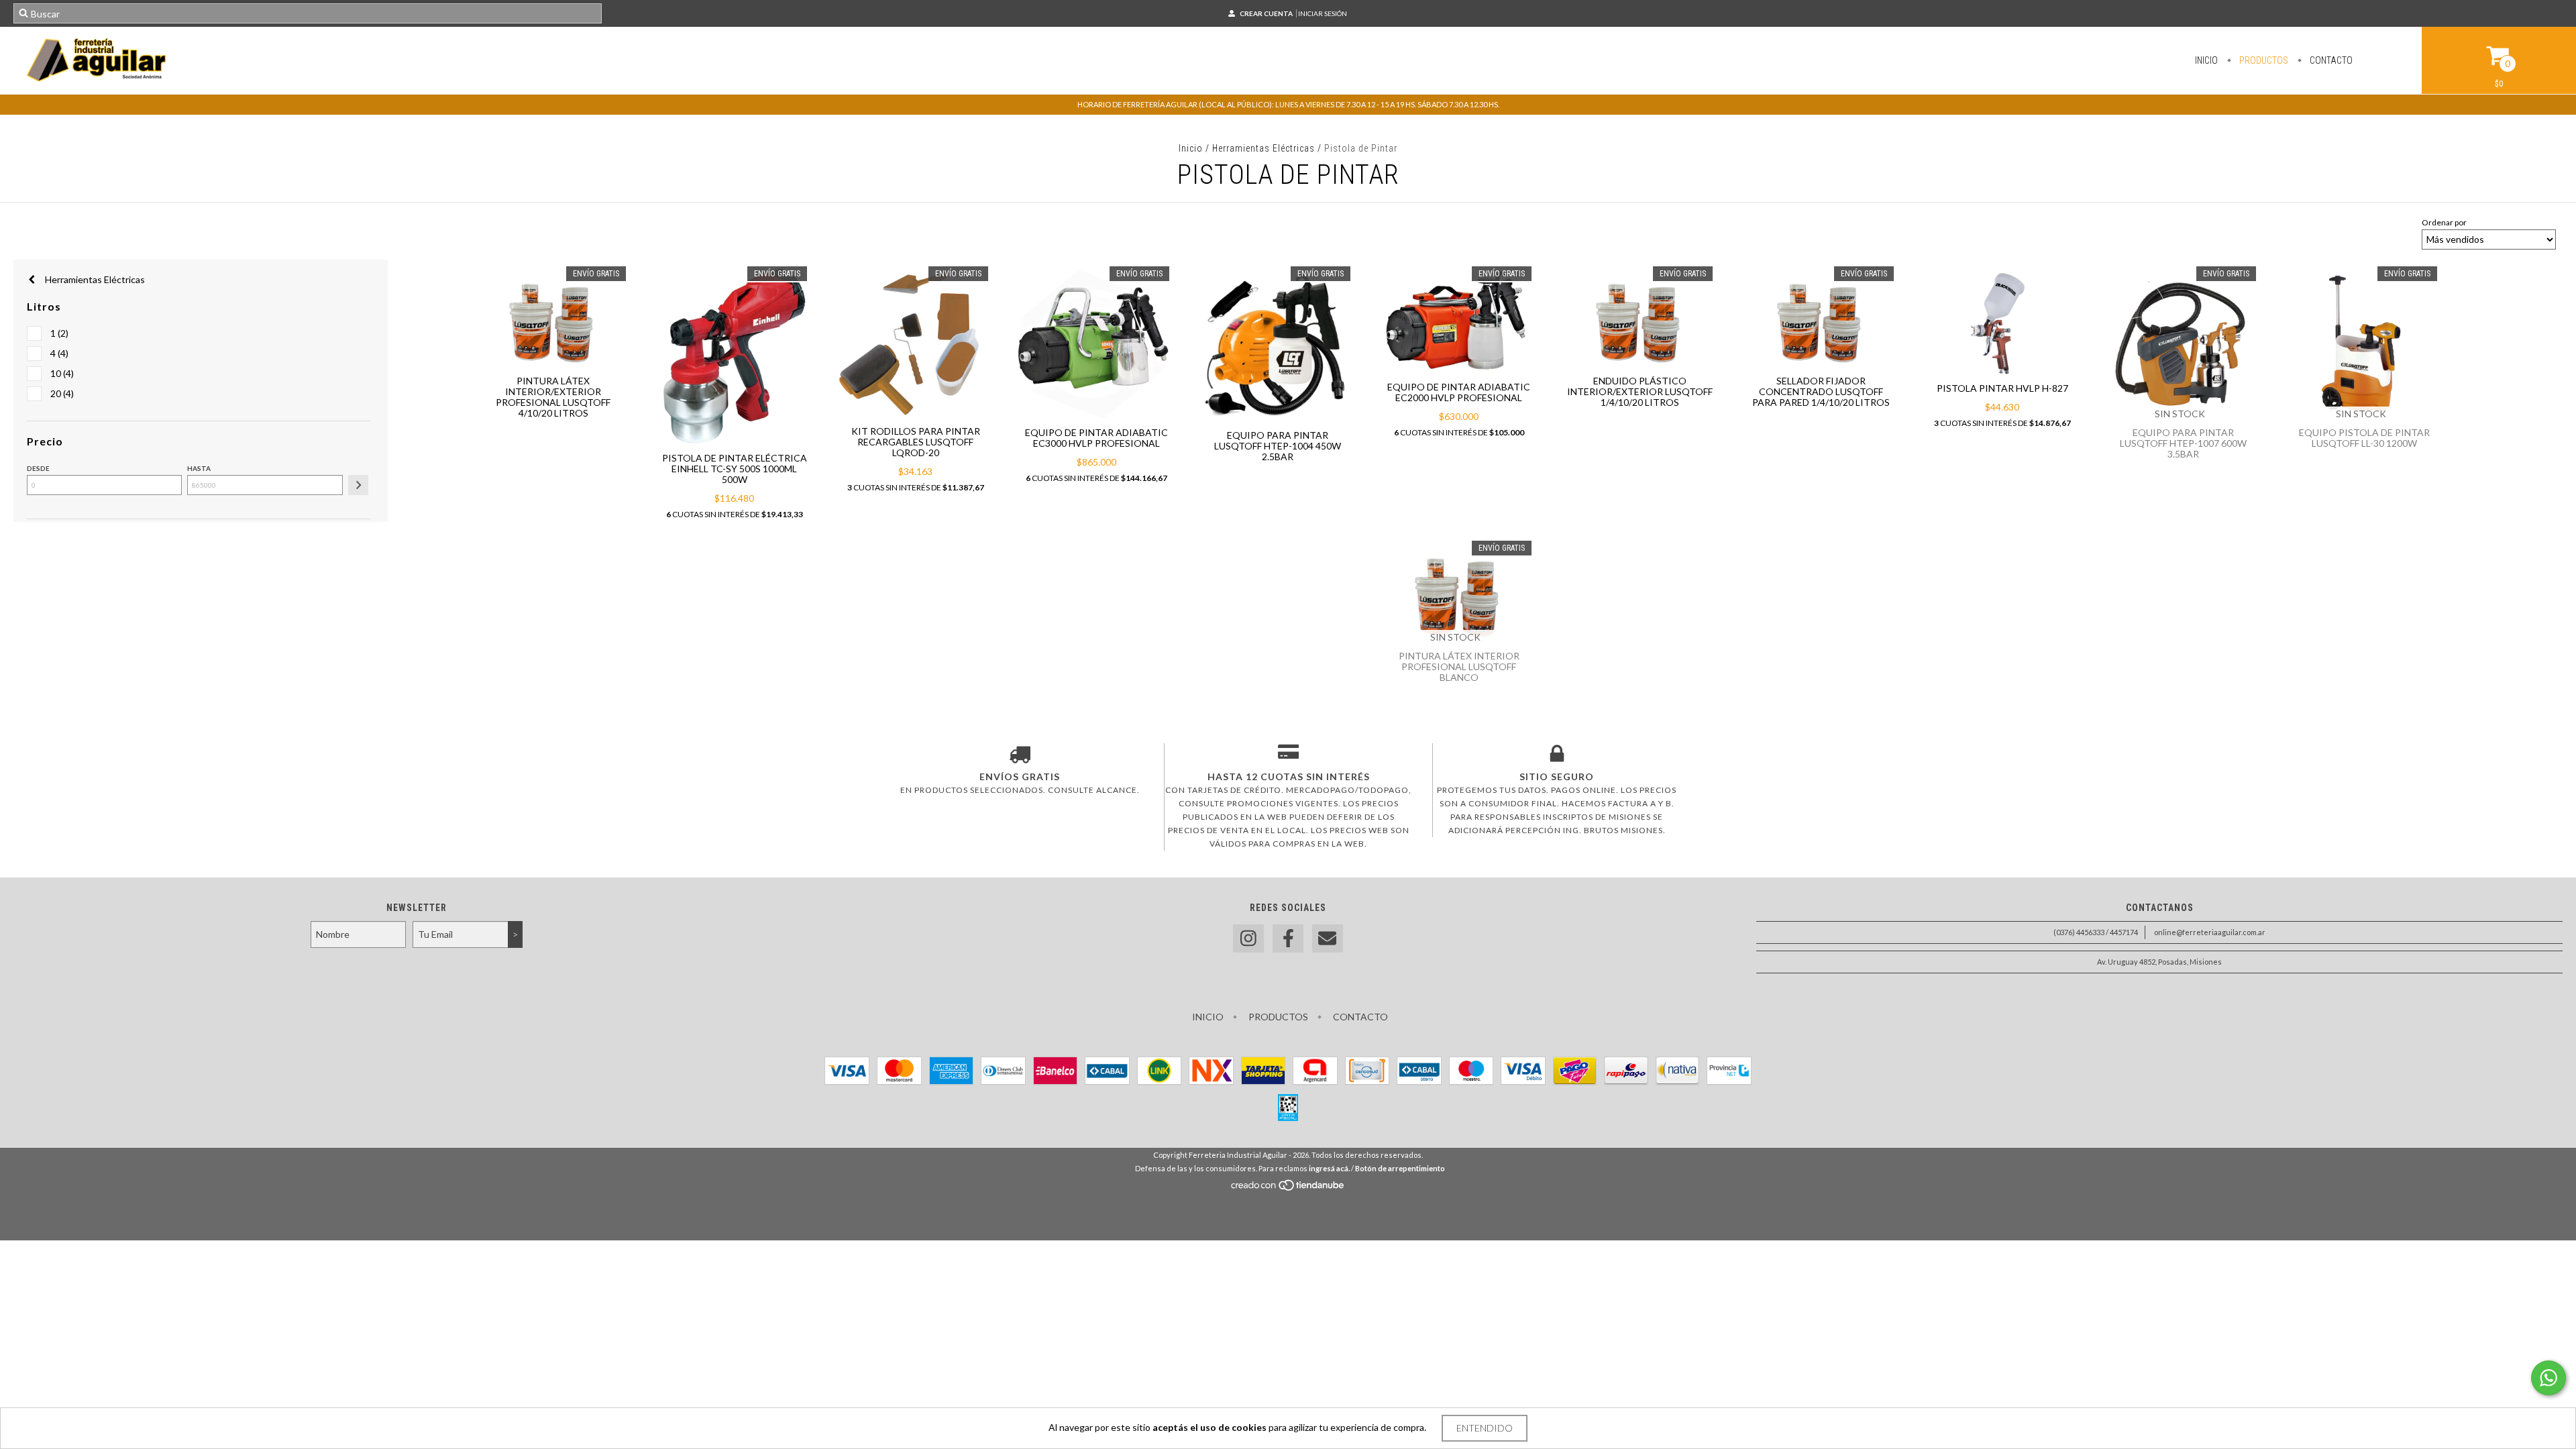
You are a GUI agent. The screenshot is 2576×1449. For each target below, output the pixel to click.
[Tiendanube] (1288, 1188)
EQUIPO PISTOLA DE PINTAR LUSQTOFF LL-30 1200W (2364, 438)
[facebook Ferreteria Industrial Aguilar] (1288, 939)
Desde (38, 468)
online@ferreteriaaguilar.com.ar (2210, 932)
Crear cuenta (1266, 13)
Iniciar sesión (1323, 13)
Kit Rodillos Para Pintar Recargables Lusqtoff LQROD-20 (916, 442)
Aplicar (358, 485)
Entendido (1485, 1428)
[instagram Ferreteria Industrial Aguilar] (1248, 939)
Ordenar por (2444, 222)
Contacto (2330, 60)
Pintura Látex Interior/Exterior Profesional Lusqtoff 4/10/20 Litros (553, 397)
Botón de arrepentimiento (1400, 1168)
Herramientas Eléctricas (1264, 148)
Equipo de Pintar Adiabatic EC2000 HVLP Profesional (1459, 392)
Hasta (199, 468)
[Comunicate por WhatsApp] (2548, 1378)
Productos (2263, 60)
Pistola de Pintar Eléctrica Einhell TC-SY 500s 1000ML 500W (735, 469)
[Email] (1328, 939)
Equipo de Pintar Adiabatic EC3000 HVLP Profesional (1096, 438)
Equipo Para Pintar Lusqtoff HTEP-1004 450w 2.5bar (1278, 446)
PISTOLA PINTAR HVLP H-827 (2002, 388)
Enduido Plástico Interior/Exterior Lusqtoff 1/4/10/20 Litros (1640, 391)
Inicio (2206, 60)
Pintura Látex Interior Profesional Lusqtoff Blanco (1459, 666)
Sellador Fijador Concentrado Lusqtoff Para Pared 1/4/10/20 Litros (1821, 391)
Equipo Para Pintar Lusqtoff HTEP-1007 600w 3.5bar (2183, 443)
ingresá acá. (1329, 1168)
